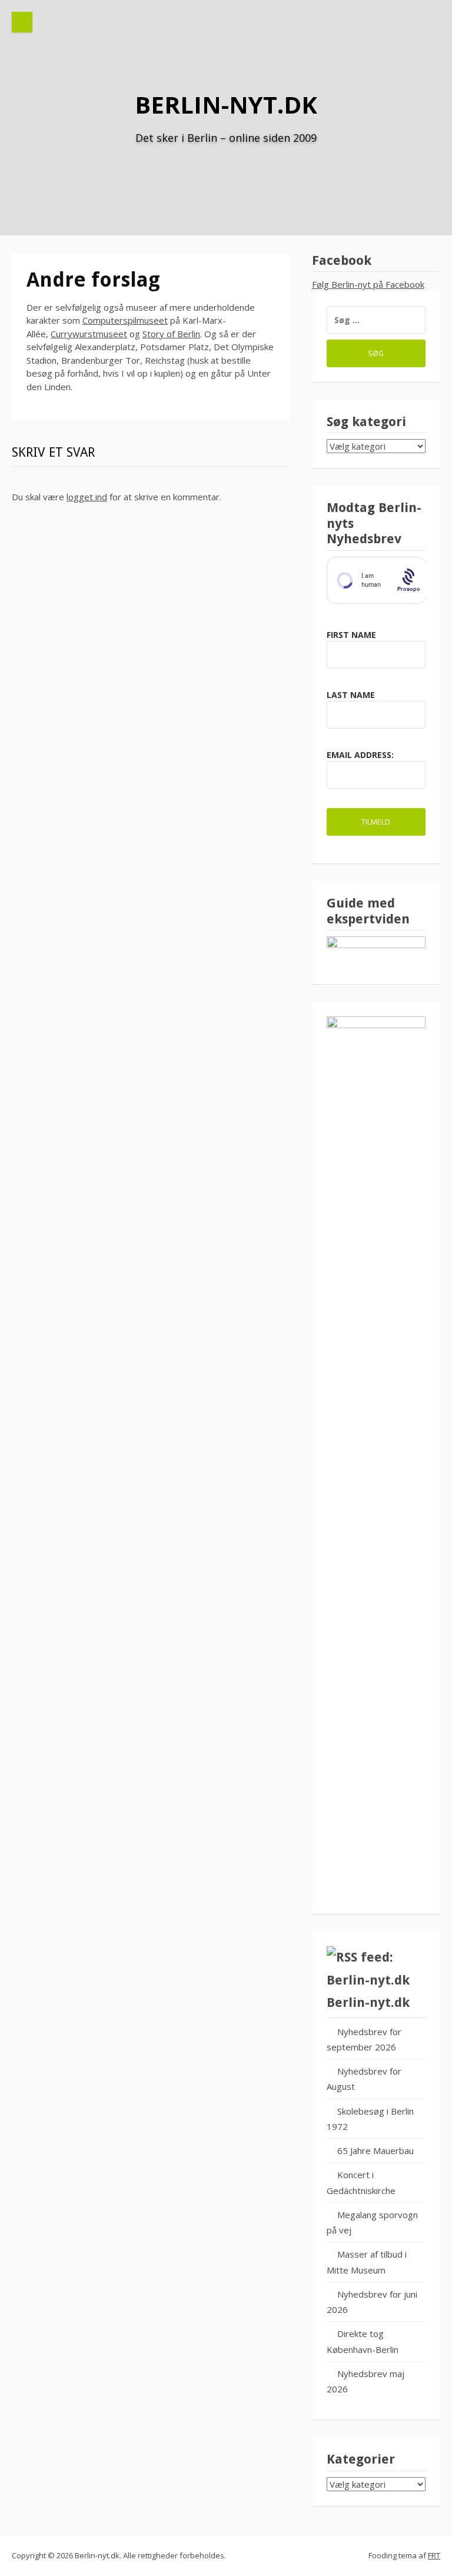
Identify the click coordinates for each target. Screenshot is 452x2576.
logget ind (87, 497)
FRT (434, 2555)
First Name (351, 635)
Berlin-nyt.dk (226, 104)
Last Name (351, 695)
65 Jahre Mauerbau (375, 2150)
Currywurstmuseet (89, 334)
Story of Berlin (171, 334)
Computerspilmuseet (125, 320)
